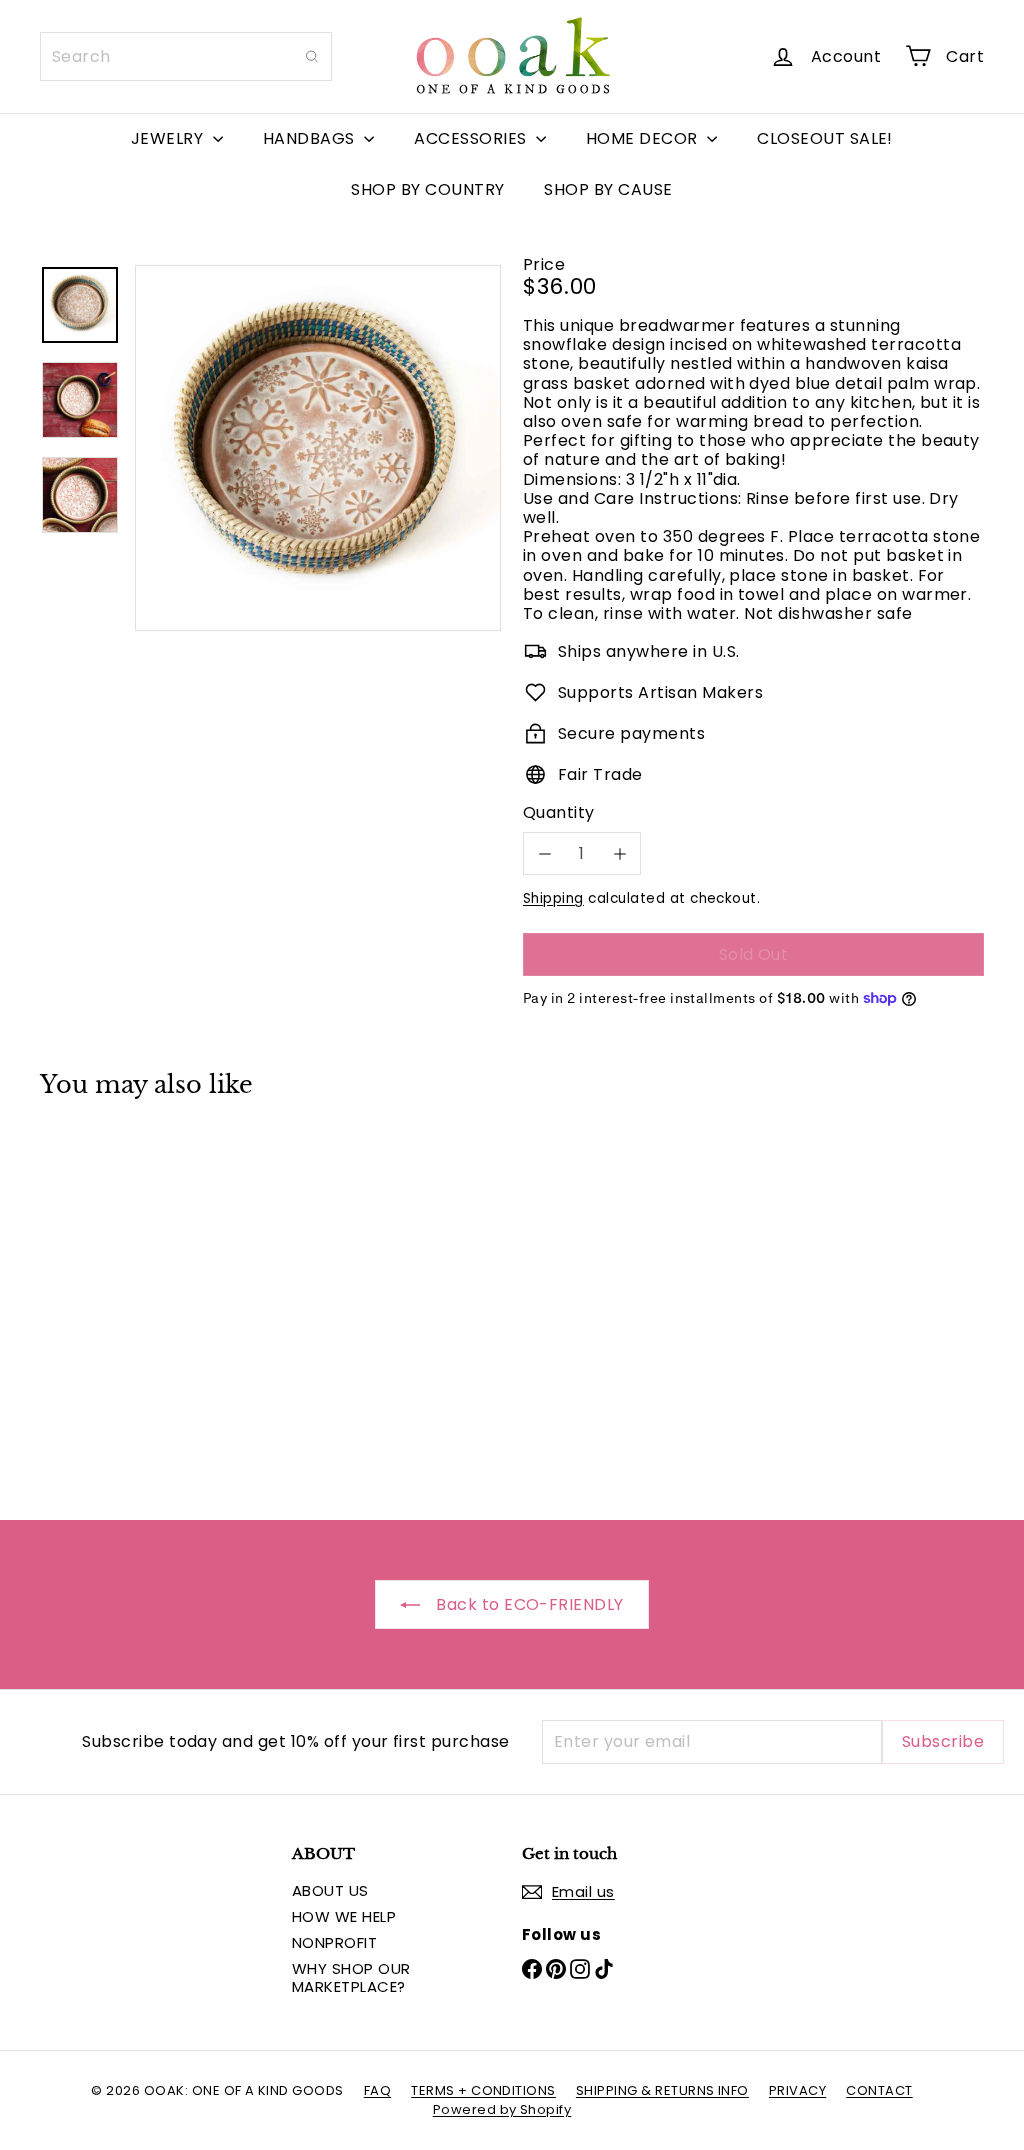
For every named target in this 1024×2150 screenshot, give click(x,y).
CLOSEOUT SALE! (825, 138)
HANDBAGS (311, 138)
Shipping (553, 898)
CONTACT (879, 2090)
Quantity (559, 812)
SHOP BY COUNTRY (427, 189)
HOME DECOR (644, 138)
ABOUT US (330, 1890)
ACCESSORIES (472, 138)
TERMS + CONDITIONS (483, 2090)
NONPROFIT (334, 1942)
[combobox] (186, 56)
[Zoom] (318, 448)
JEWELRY (169, 138)
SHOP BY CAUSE (608, 189)
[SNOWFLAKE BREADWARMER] (110, 1295)
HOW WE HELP (344, 1916)
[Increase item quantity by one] (619, 853)
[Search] (312, 56)
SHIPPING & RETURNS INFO (662, 2090)
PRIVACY (797, 2090)
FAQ (377, 2090)
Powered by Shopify (502, 2109)
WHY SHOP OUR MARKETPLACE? (351, 1977)
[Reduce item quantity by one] (544, 853)
